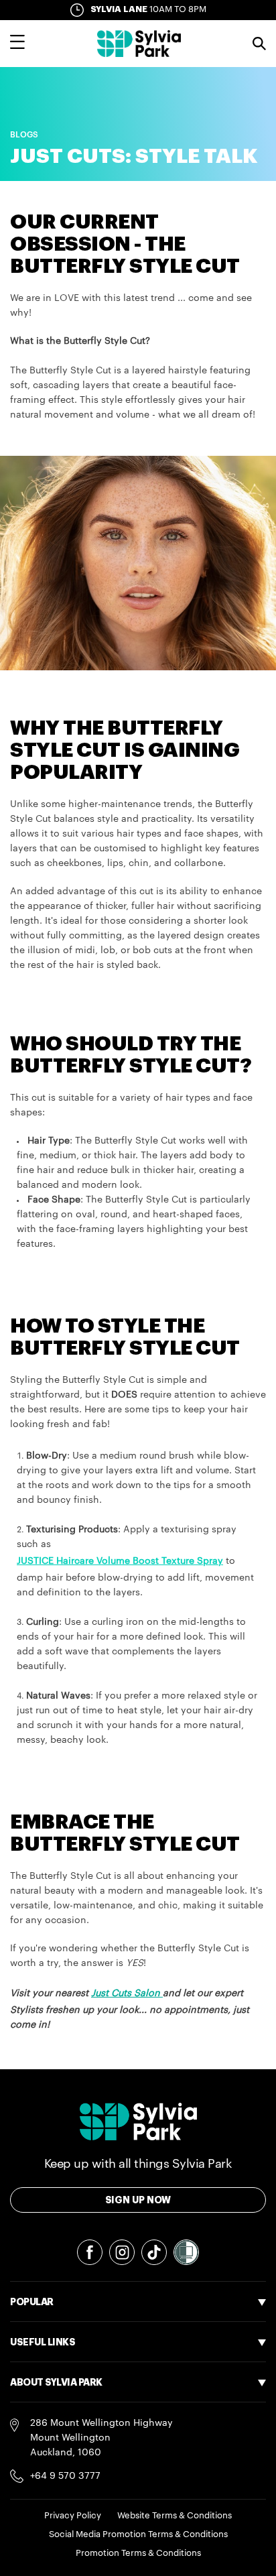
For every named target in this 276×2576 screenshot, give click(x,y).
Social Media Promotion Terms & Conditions (138, 2534)
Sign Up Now (138, 2200)
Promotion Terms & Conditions (138, 2553)
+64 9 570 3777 (65, 2476)
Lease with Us (41, 2412)
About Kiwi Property (55, 2487)
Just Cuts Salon (126, 1994)
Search (259, 44)
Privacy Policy (73, 2515)
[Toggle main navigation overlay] (17, 44)
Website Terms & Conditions (175, 2515)
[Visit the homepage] (139, 44)
